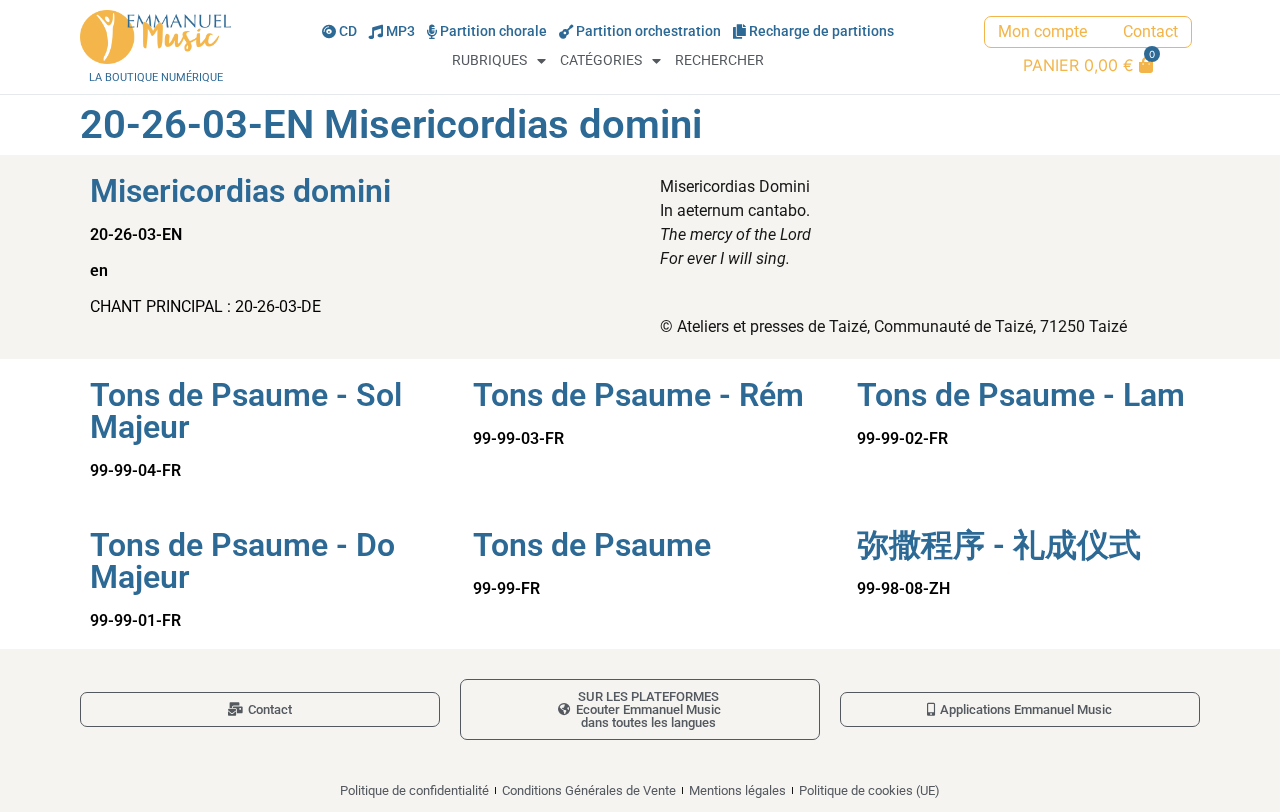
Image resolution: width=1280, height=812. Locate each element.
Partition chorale (493, 31)
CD (348, 31)
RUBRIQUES (489, 60)
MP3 (400, 31)
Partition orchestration (648, 31)
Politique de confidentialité (414, 790)
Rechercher (719, 60)
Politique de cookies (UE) (869, 790)
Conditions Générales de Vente (589, 790)
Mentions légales (737, 790)
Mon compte (1042, 31)
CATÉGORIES (601, 60)
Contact (1150, 31)
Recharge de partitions (821, 31)
